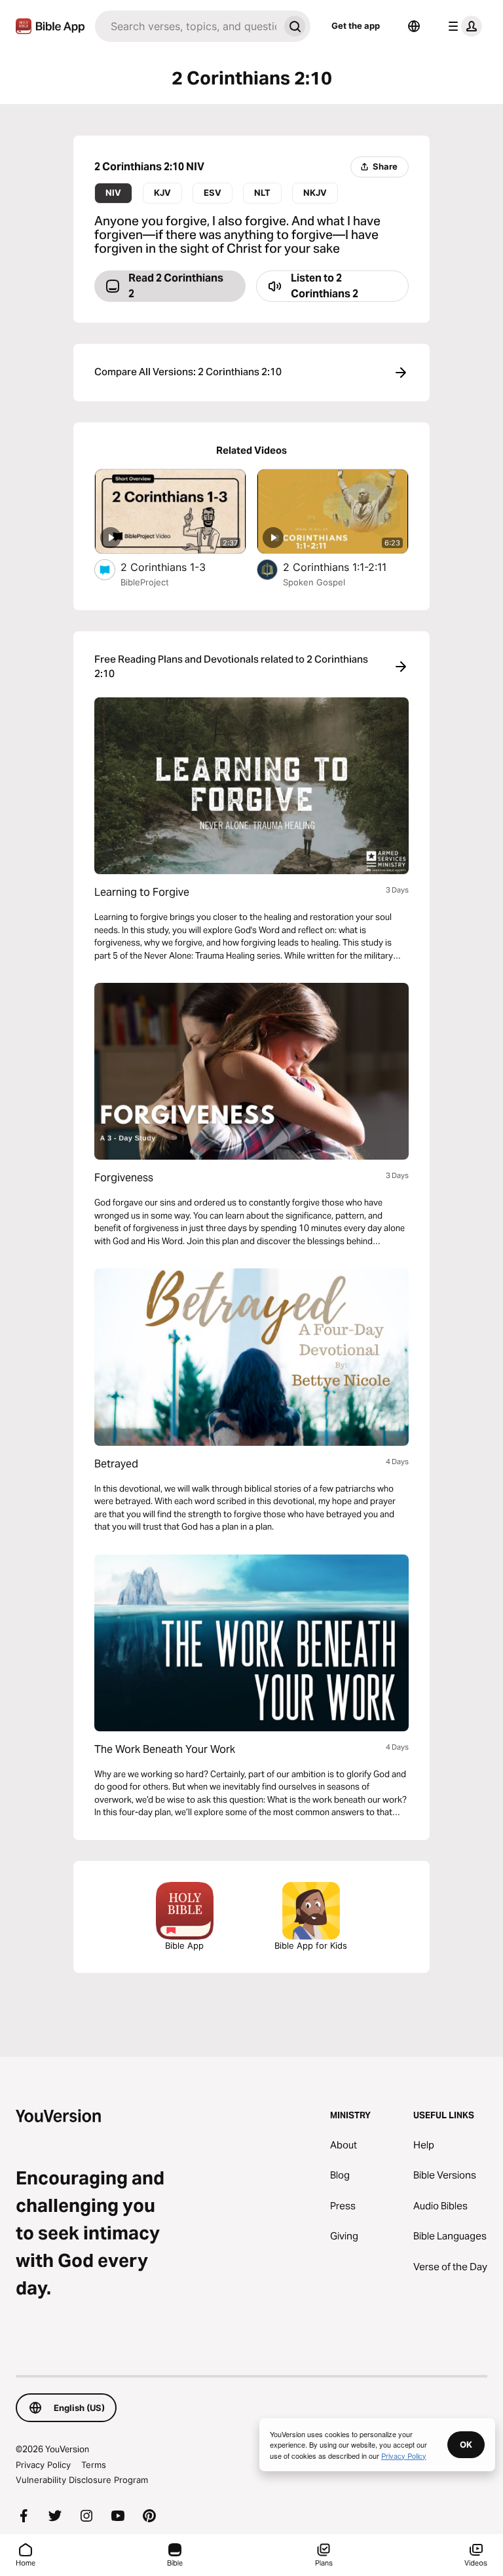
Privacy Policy (43, 2465)
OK (466, 2444)
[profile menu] (462, 26)
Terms (94, 2465)
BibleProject (145, 582)
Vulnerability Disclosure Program (82, 2480)
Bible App (184, 1945)
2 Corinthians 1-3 (177, 567)
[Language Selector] (414, 26)
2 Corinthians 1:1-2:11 (346, 567)
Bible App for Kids (311, 1945)
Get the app (356, 26)
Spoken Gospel (314, 582)
